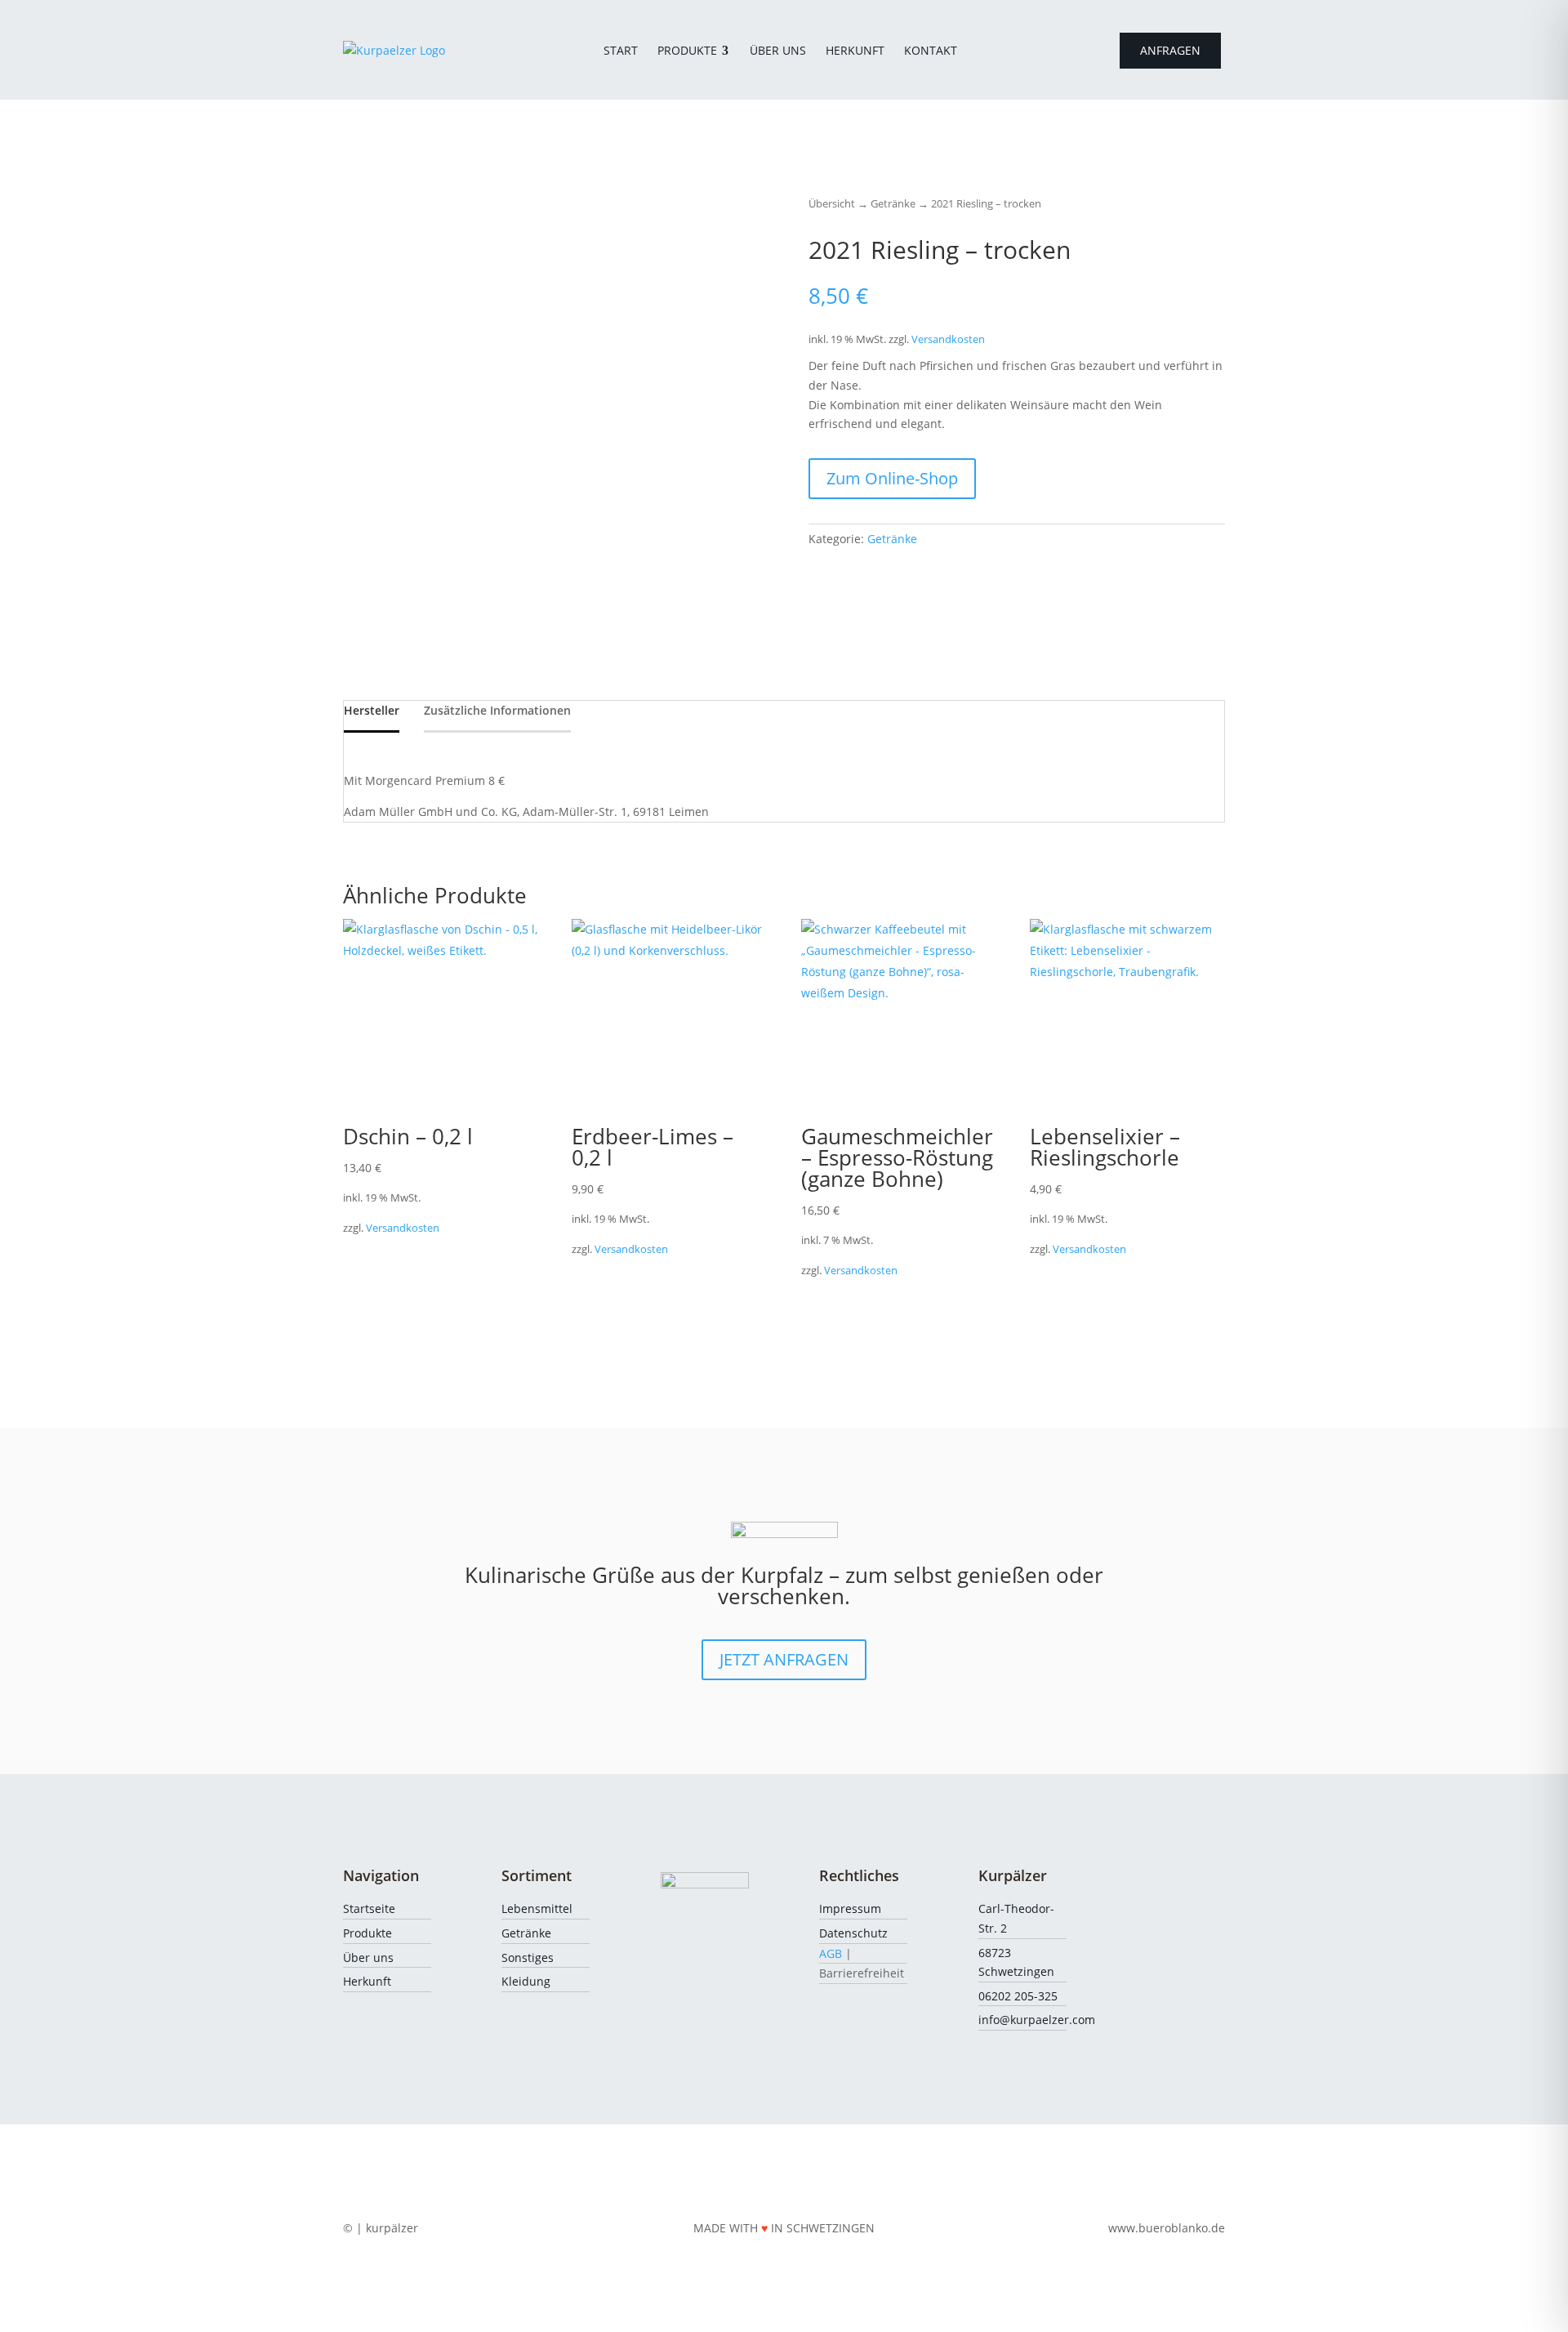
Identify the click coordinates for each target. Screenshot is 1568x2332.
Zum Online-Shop (892, 478)
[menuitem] (621, 51)
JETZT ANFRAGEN (784, 1659)
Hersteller (372, 710)
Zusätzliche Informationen (497, 710)
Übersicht (832, 203)
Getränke (893, 203)
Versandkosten (948, 339)
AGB (831, 1953)
